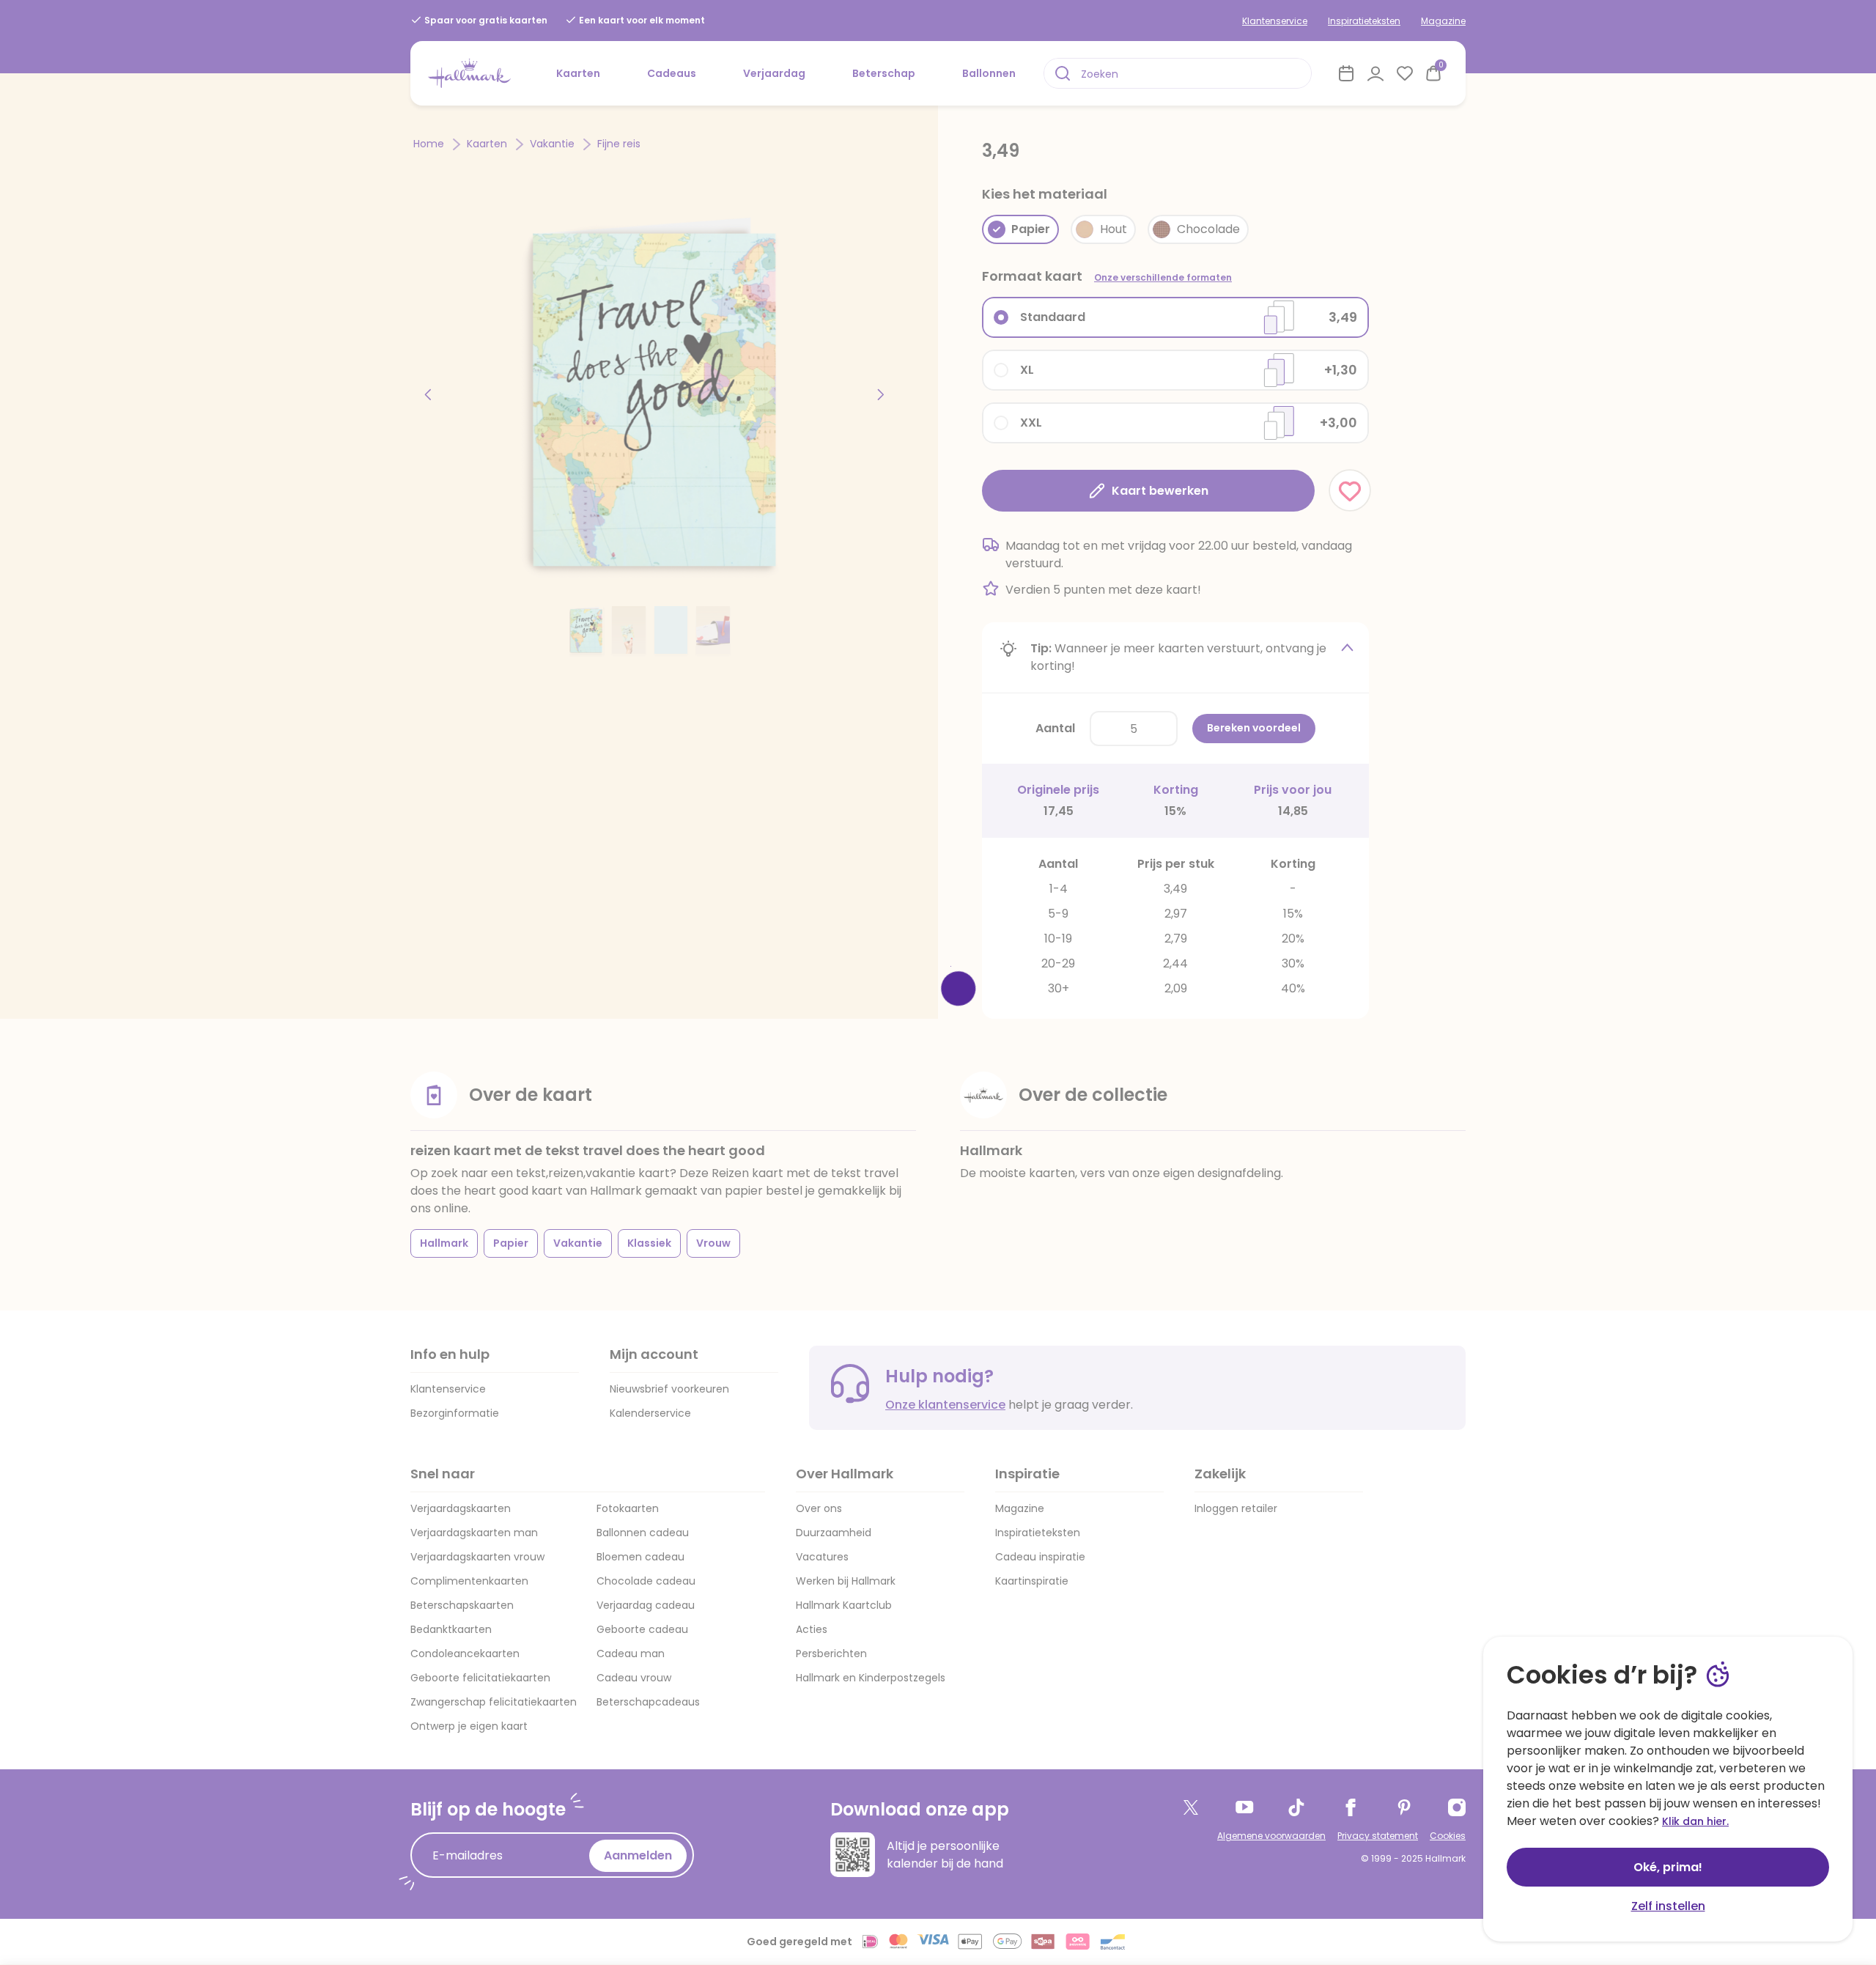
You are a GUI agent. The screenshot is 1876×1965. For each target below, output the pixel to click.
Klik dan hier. (1695, 1821)
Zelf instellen (1668, 1906)
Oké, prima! (1668, 1867)
